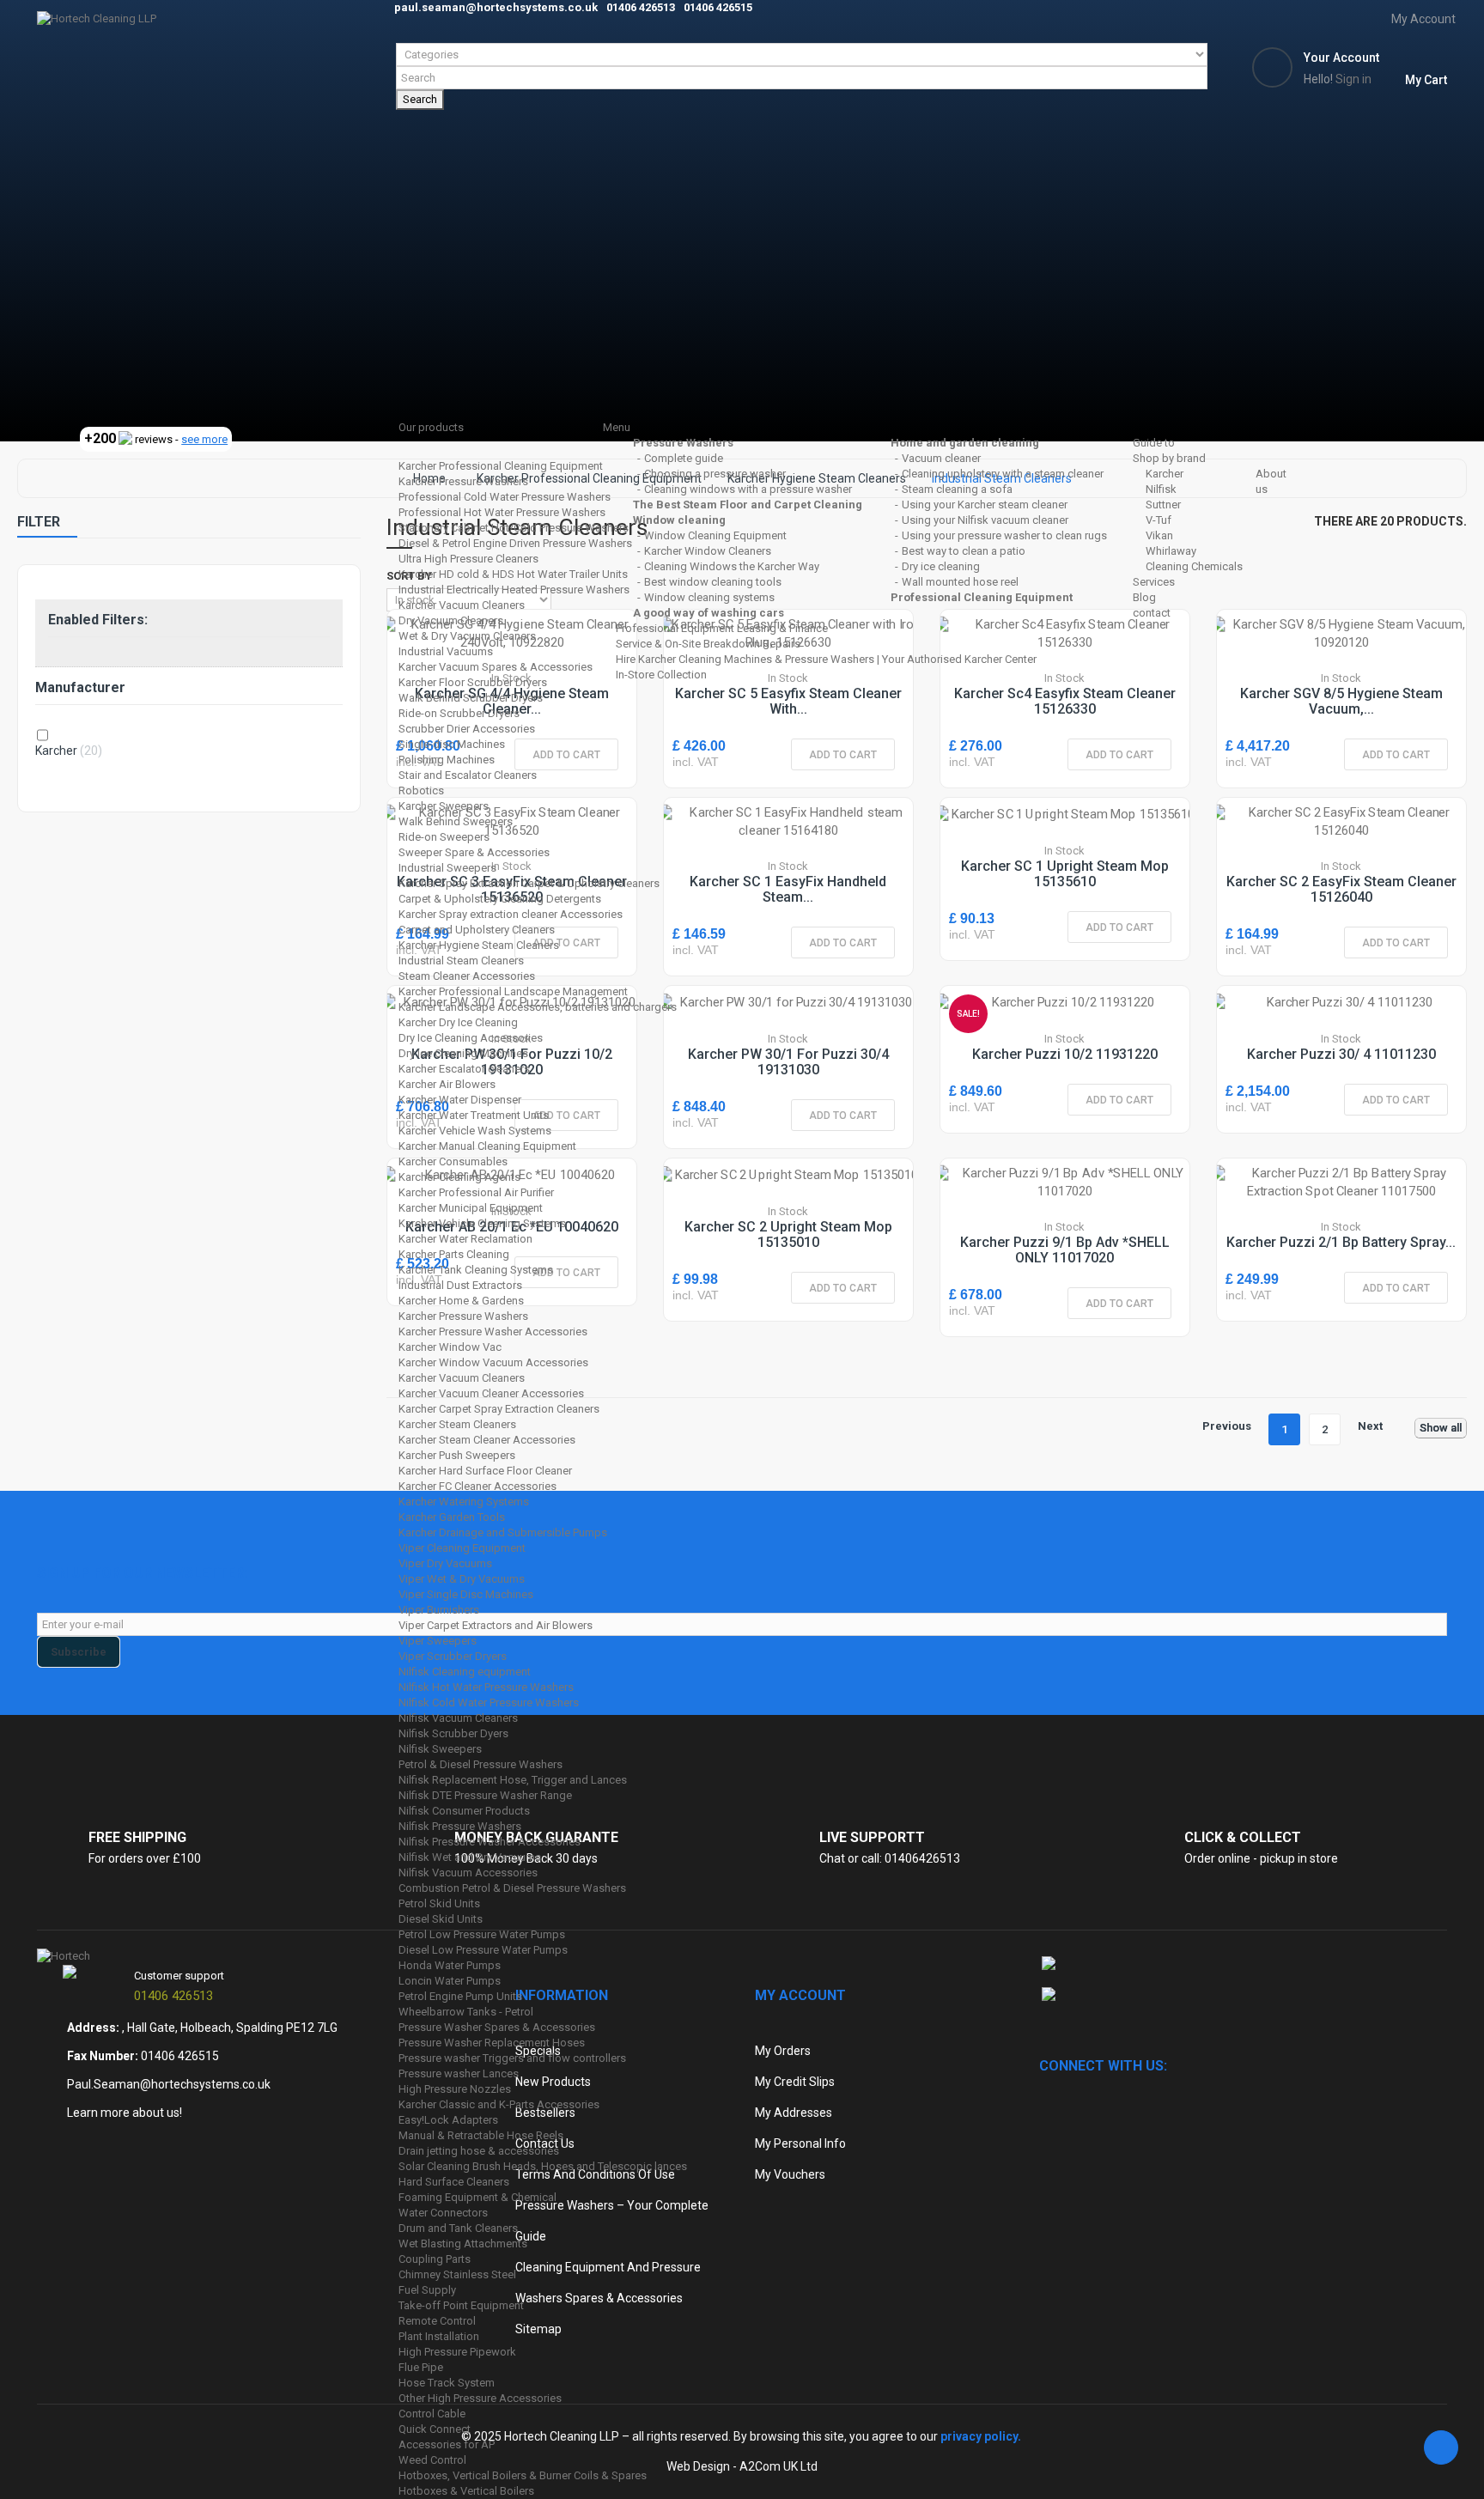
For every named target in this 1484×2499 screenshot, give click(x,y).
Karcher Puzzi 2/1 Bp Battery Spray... (1341, 1242)
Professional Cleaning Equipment (982, 597)
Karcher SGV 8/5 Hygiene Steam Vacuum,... (1341, 701)
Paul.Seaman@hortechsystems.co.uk (169, 2084)
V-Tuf (1159, 520)
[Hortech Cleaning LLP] (692, 221)
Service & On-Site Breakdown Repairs (708, 644)
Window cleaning (679, 520)
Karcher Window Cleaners (708, 551)
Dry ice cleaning (941, 566)
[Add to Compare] (1359, 676)
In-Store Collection (661, 675)
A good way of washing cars (709, 613)
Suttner (1163, 505)
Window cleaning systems (709, 597)
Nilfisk (1161, 489)
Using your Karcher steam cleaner (985, 505)
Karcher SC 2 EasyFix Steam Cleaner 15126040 (1341, 889)
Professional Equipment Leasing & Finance (722, 628)
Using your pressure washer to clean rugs (1004, 535)
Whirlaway (1171, 551)
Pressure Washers (683, 443)
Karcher (1165, 474)
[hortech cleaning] (64, 1955)
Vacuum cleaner (941, 458)
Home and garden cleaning (965, 443)
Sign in (1353, 79)
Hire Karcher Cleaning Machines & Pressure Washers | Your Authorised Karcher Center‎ (826, 659)
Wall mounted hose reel (960, 582)
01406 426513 (173, 1996)
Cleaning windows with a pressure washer (748, 489)
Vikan (1159, 535)
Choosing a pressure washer (715, 474)
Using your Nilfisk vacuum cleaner (985, 520)
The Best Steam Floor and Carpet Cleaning (748, 505)
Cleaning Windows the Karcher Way (732, 566)
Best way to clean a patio (964, 551)
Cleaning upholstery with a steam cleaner (1003, 474)
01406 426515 (180, 2056)
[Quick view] (1320, 676)
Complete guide (684, 458)
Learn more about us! (125, 2113)
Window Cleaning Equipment (715, 535)
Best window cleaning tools (713, 582)
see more (204, 439)
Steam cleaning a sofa (957, 489)
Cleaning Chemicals (1194, 566)
